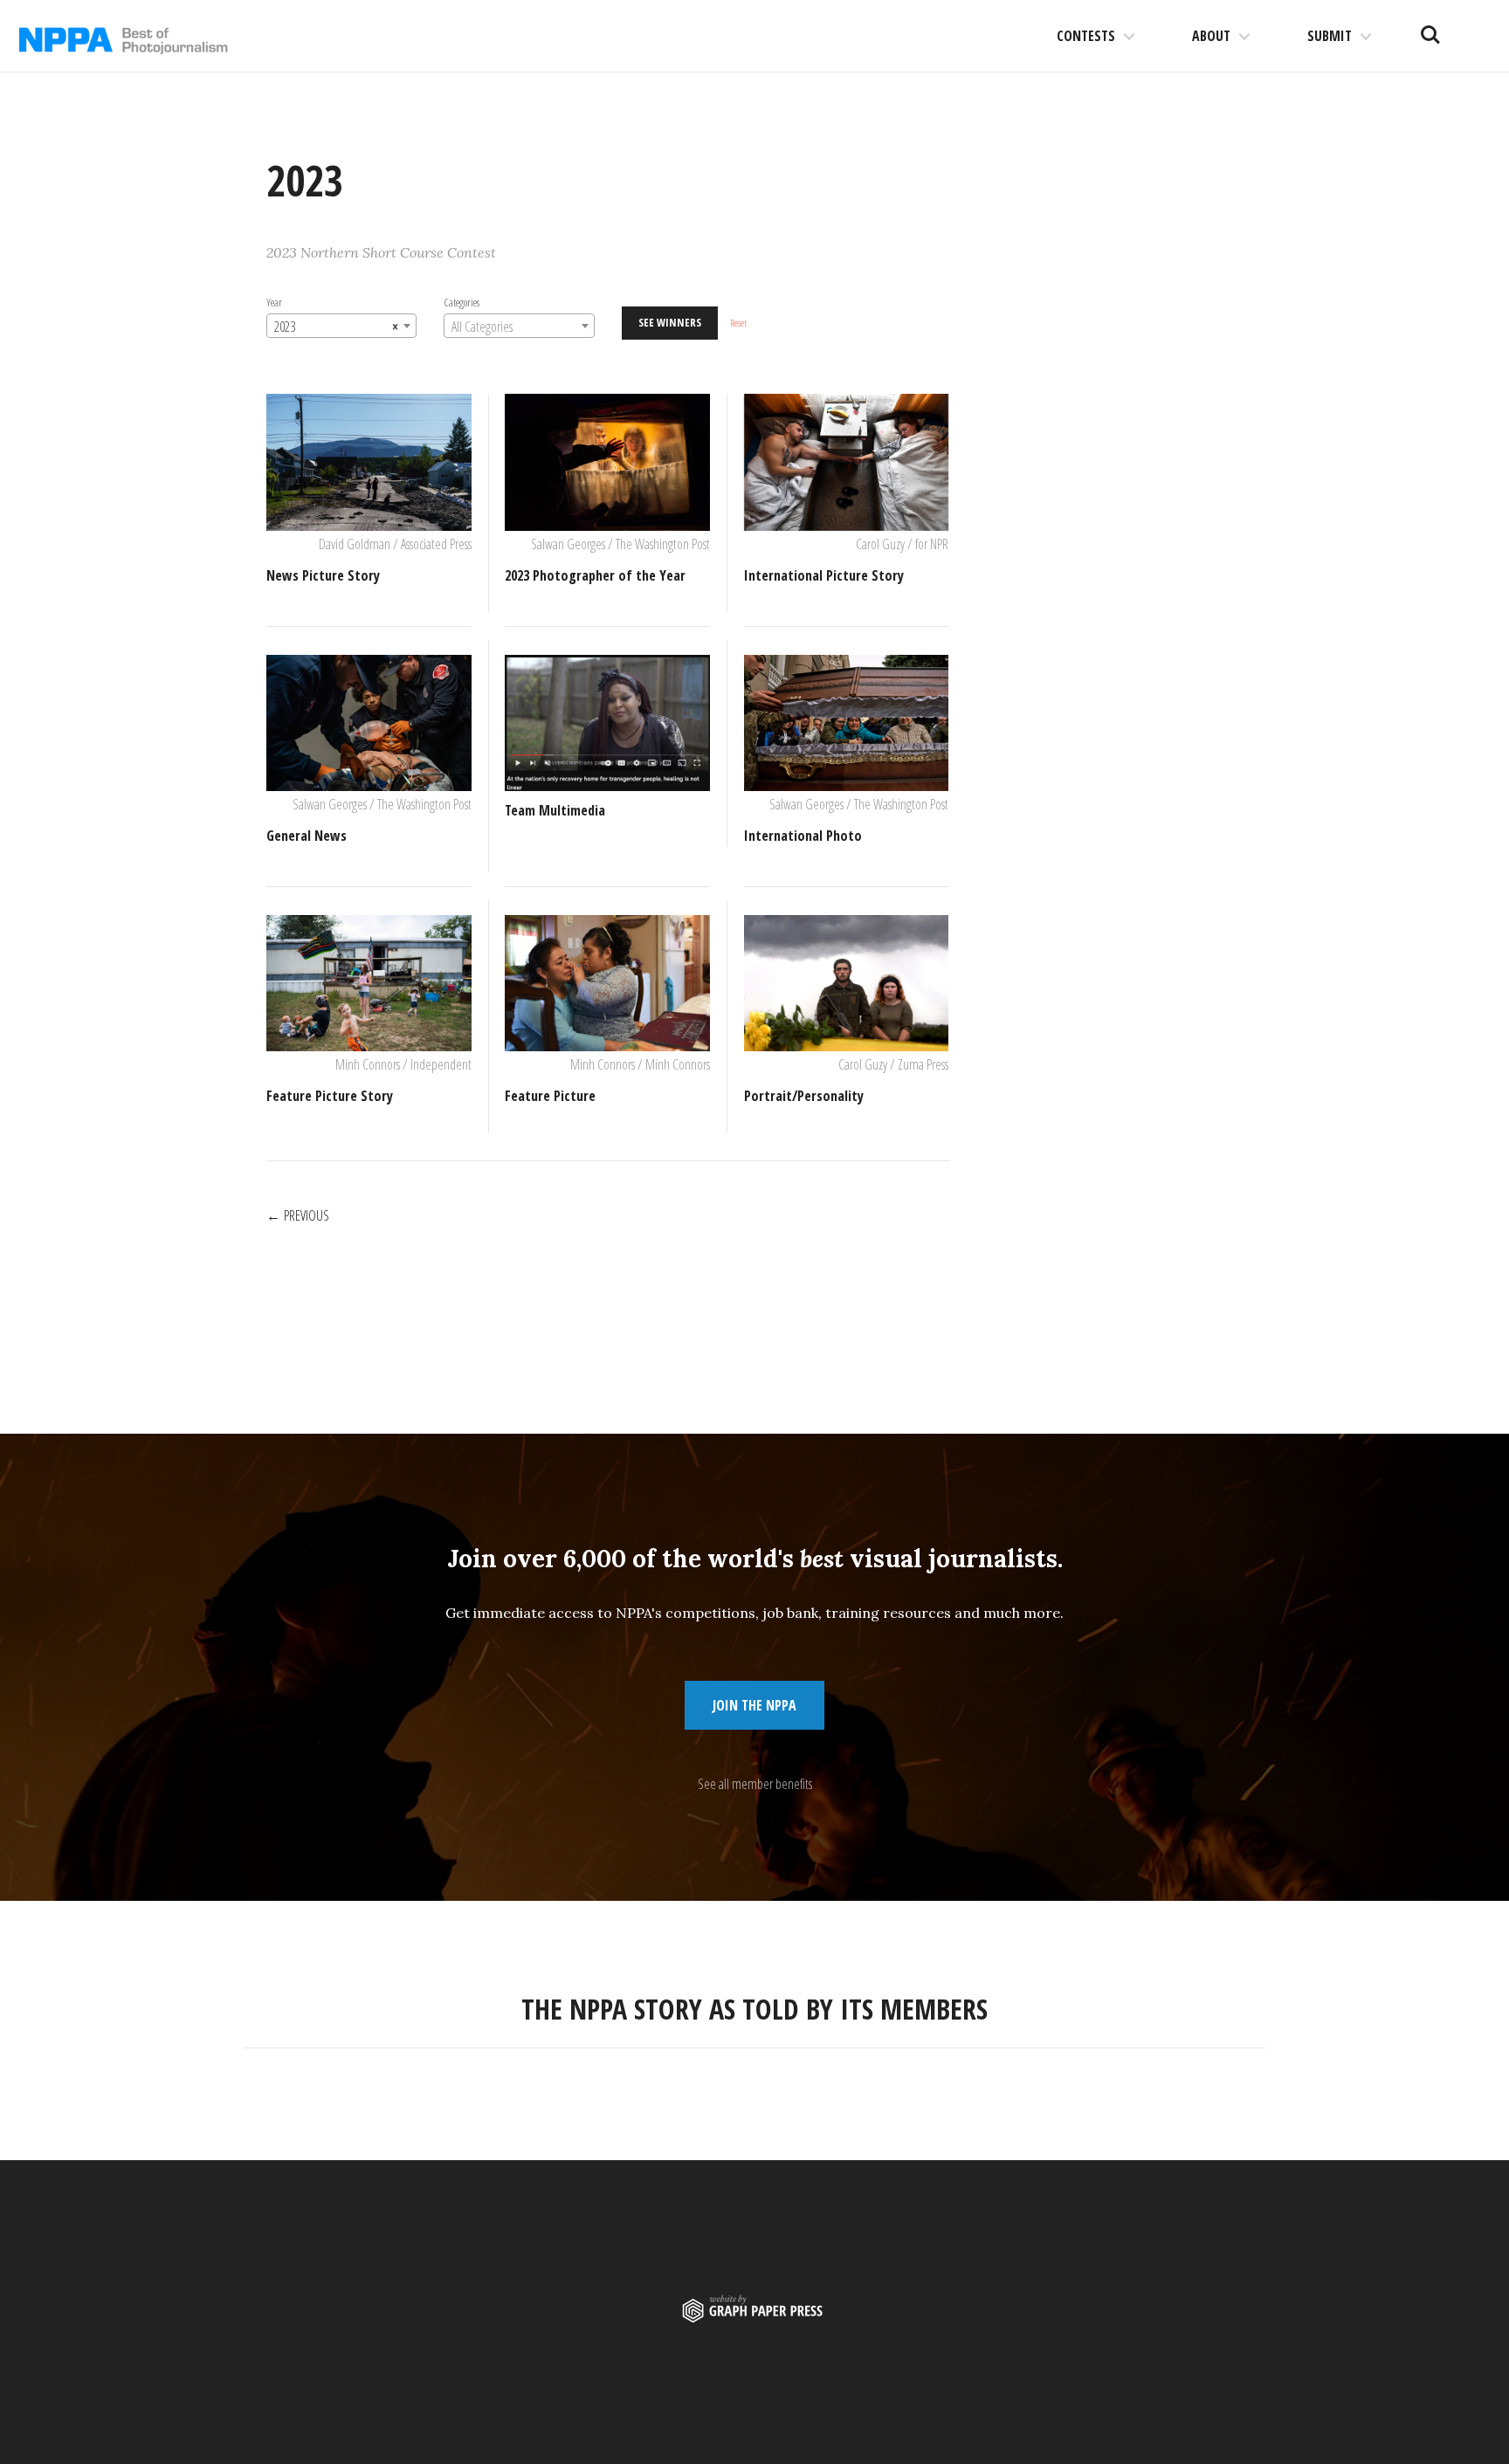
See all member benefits (755, 1784)
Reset (738, 323)
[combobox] (341, 326)
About (1211, 36)
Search (1430, 28)
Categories (462, 302)
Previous (307, 1215)
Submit (1330, 36)
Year (274, 302)
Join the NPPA (754, 1705)
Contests (1086, 36)
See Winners (670, 322)
